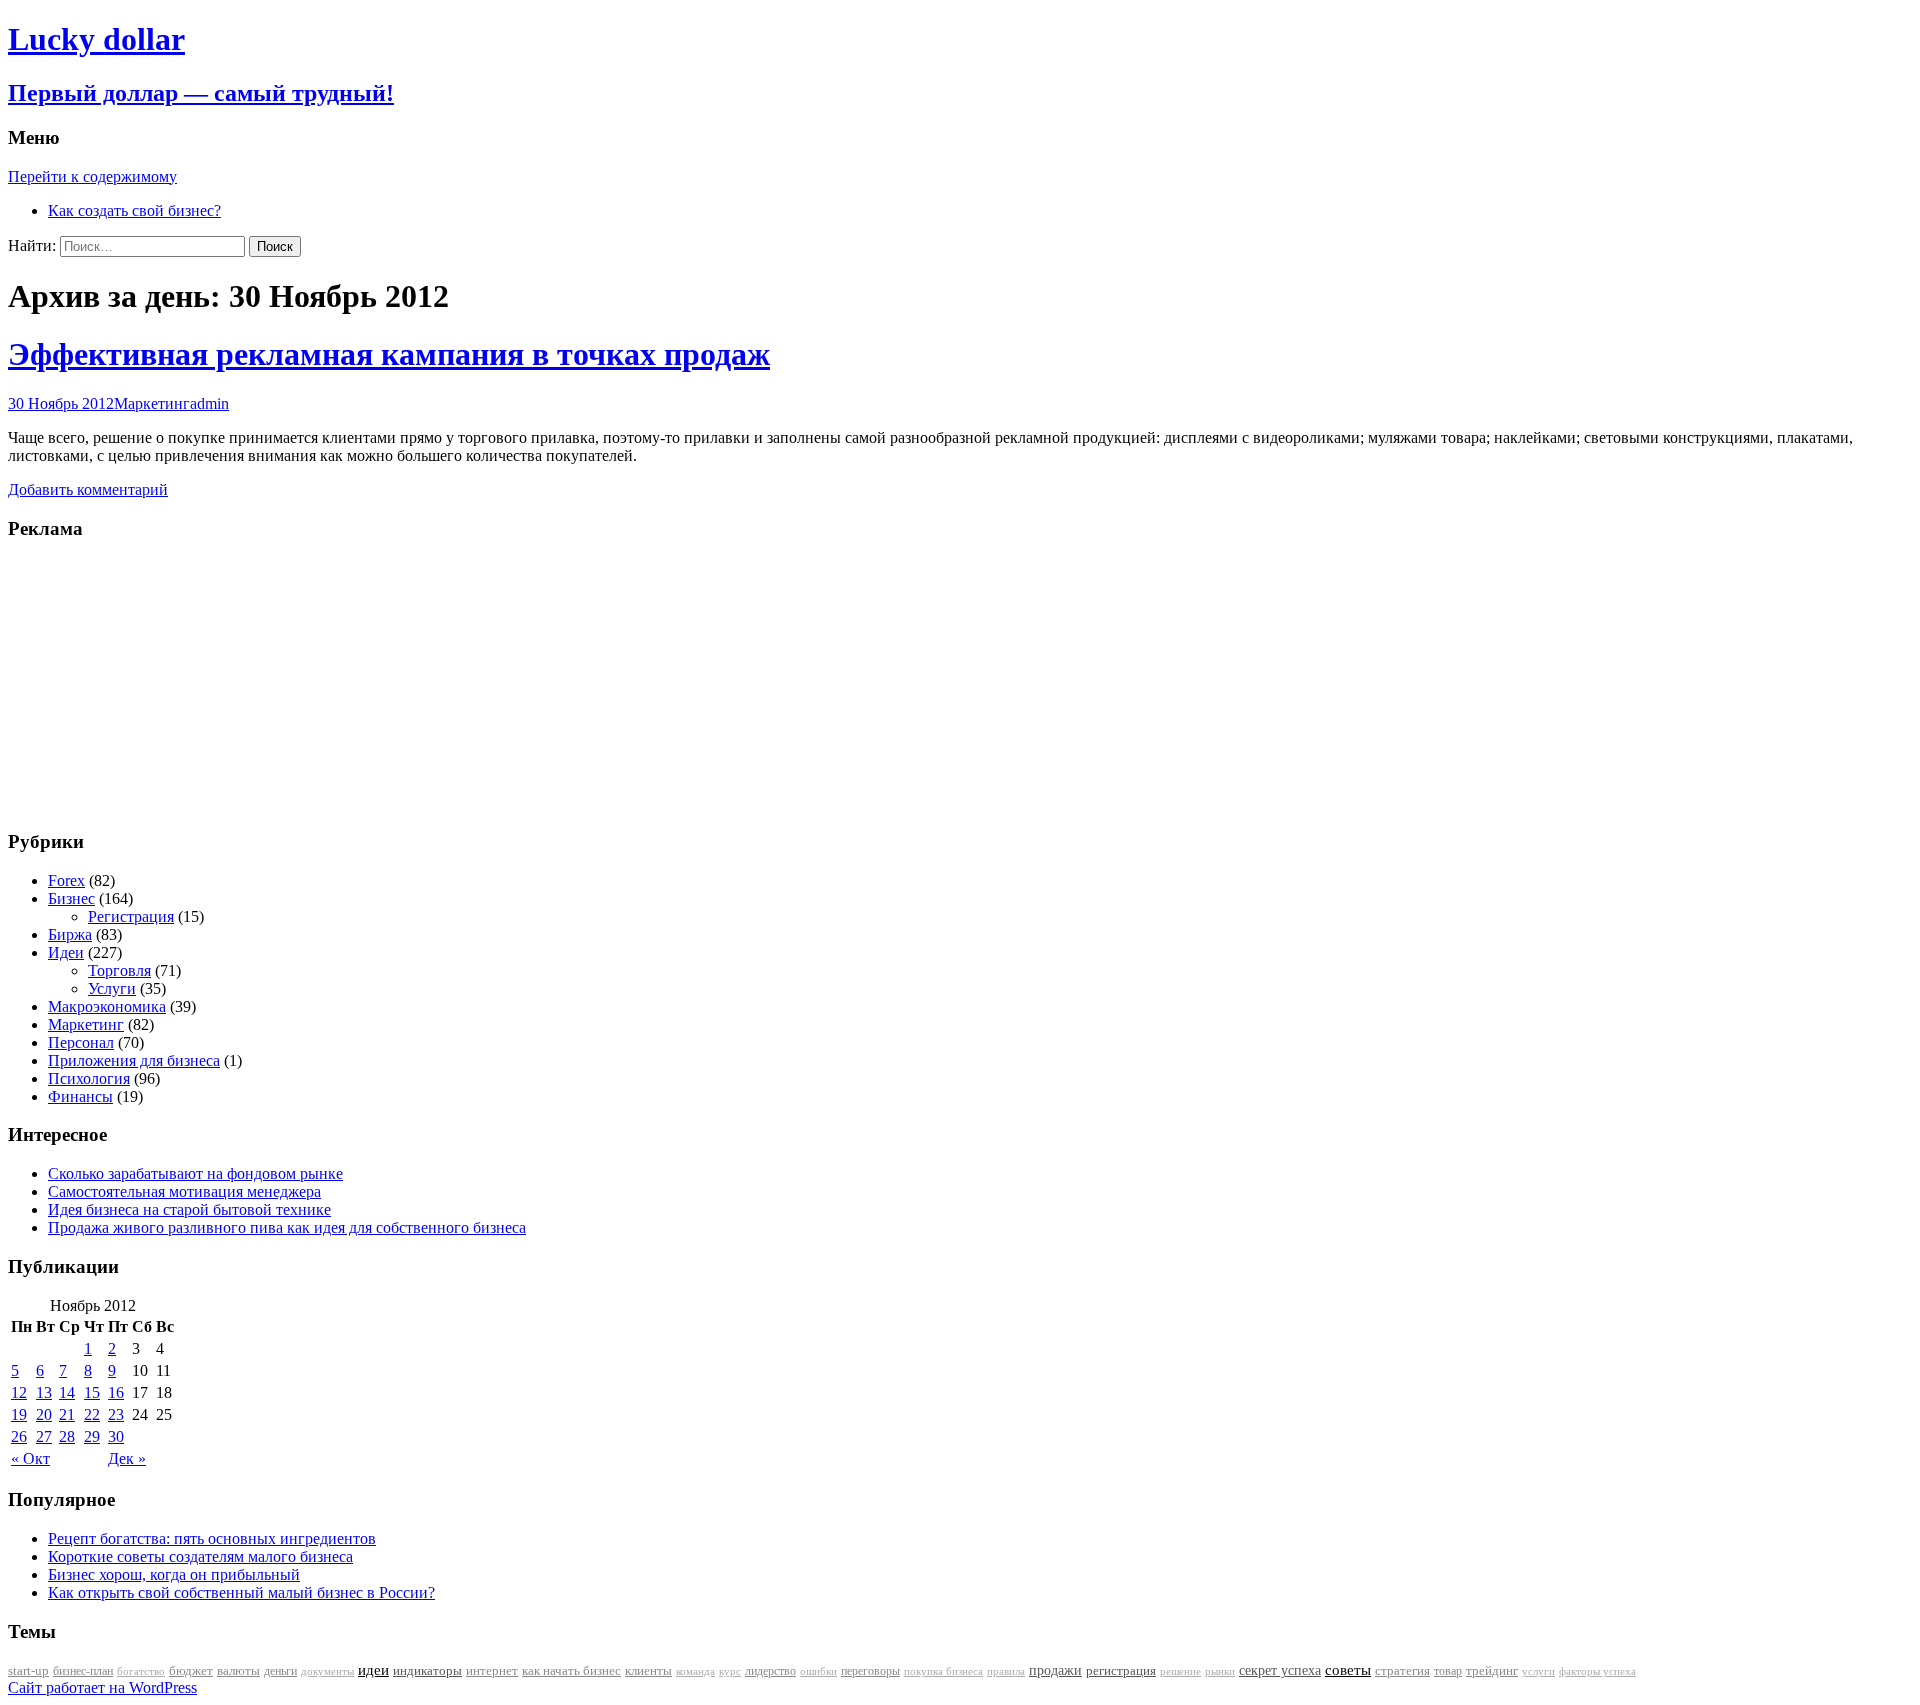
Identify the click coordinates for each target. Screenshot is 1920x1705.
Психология (89, 1078)
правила (1006, 1671)
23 (116, 1414)
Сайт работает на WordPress (102, 1687)
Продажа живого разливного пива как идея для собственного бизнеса (287, 1227)
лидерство (770, 1671)
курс (730, 1671)
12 (19, 1392)
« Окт (30, 1458)
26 (19, 1436)
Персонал (81, 1042)
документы (327, 1671)
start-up (28, 1671)
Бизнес (71, 898)
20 (44, 1414)
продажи (1055, 1670)
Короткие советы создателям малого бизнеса (200, 1556)
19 (19, 1414)
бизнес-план (83, 1671)
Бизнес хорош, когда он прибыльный (174, 1574)
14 (67, 1392)
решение (1180, 1671)
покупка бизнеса (943, 1671)
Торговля (119, 970)
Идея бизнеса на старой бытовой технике (189, 1209)
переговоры (870, 1671)
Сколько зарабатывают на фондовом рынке (195, 1173)
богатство (141, 1671)
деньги (280, 1671)
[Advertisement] (133, 683)
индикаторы (427, 1670)
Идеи (66, 952)
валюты (238, 1671)
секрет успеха (1280, 1670)
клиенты (648, 1671)
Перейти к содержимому (92, 176)
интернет (492, 1670)
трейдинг (1492, 1670)
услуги (1538, 1671)
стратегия (1402, 1670)
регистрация (1121, 1670)
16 (116, 1392)
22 (92, 1414)
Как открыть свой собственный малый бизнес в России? (241, 1592)
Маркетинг (152, 403)
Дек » (127, 1458)
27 (44, 1436)
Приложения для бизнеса (134, 1060)
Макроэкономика (107, 1006)
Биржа (70, 934)
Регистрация (131, 916)
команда (695, 1671)
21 (67, 1414)
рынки (1220, 1671)
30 (116, 1436)
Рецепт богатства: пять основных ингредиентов (212, 1538)
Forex (66, 880)
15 (92, 1392)
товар (1448, 1671)
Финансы (80, 1096)
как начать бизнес (571, 1671)
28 (67, 1436)
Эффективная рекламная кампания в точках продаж (389, 354)
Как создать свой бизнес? (134, 210)
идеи (373, 1670)
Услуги (112, 988)
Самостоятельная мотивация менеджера (184, 1191)
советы (1348, 1670)
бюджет (191, 1671)
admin (209, 403)
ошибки (818, 1671)
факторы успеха (1597, 1671)
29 (92, 1436)
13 (44, 1392)
